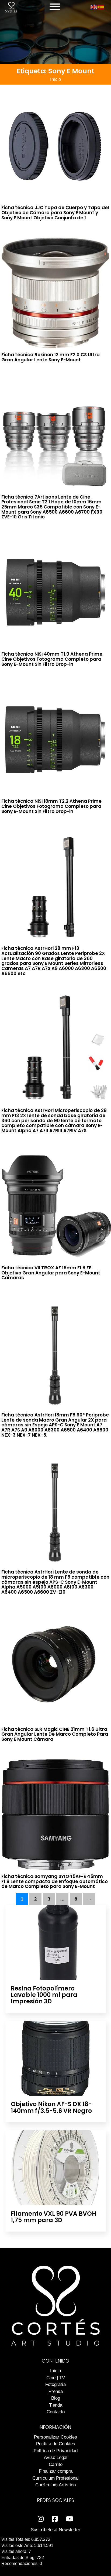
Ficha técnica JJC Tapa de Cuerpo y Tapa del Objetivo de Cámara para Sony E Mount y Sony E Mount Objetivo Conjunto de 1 (55, 212)
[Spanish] (101, 7)
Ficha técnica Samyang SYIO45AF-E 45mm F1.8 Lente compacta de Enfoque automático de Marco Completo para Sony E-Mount (55, 1881)
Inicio (55, 79)
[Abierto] (55, 7)
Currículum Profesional (55, 2478)
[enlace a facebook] (55, 2519)
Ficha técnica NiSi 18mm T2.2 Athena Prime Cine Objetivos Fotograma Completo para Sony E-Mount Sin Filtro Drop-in (51, 806)
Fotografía (55, 2384)
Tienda (56, 2405)
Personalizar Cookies (55, 2437)
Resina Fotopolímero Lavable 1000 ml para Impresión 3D (44, 1995)
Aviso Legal (56, 2457)
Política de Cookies (56, 2444)
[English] (94, 7)
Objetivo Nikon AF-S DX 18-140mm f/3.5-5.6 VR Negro (51, 2107)
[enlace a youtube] (70, 2519)
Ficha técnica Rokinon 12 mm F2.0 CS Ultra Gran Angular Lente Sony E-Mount (51, 357)
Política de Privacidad (56, 2451)
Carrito (56, 2464)
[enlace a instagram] (41, 2519)
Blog (56, 2398)
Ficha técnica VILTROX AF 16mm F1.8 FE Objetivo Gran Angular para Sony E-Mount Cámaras (51, 1273)
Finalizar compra (56, 2471)
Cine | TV (56, 2378)
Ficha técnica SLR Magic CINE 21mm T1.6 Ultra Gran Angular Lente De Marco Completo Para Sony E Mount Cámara (55, 1734)
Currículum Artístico (55, 2485)
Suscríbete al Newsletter (55, 2530)
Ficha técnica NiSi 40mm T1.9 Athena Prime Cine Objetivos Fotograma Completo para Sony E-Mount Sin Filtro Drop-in (52, 659)
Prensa (56, 2391)
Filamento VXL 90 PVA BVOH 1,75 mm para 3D (54, 2217)
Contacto (56, 2412)
